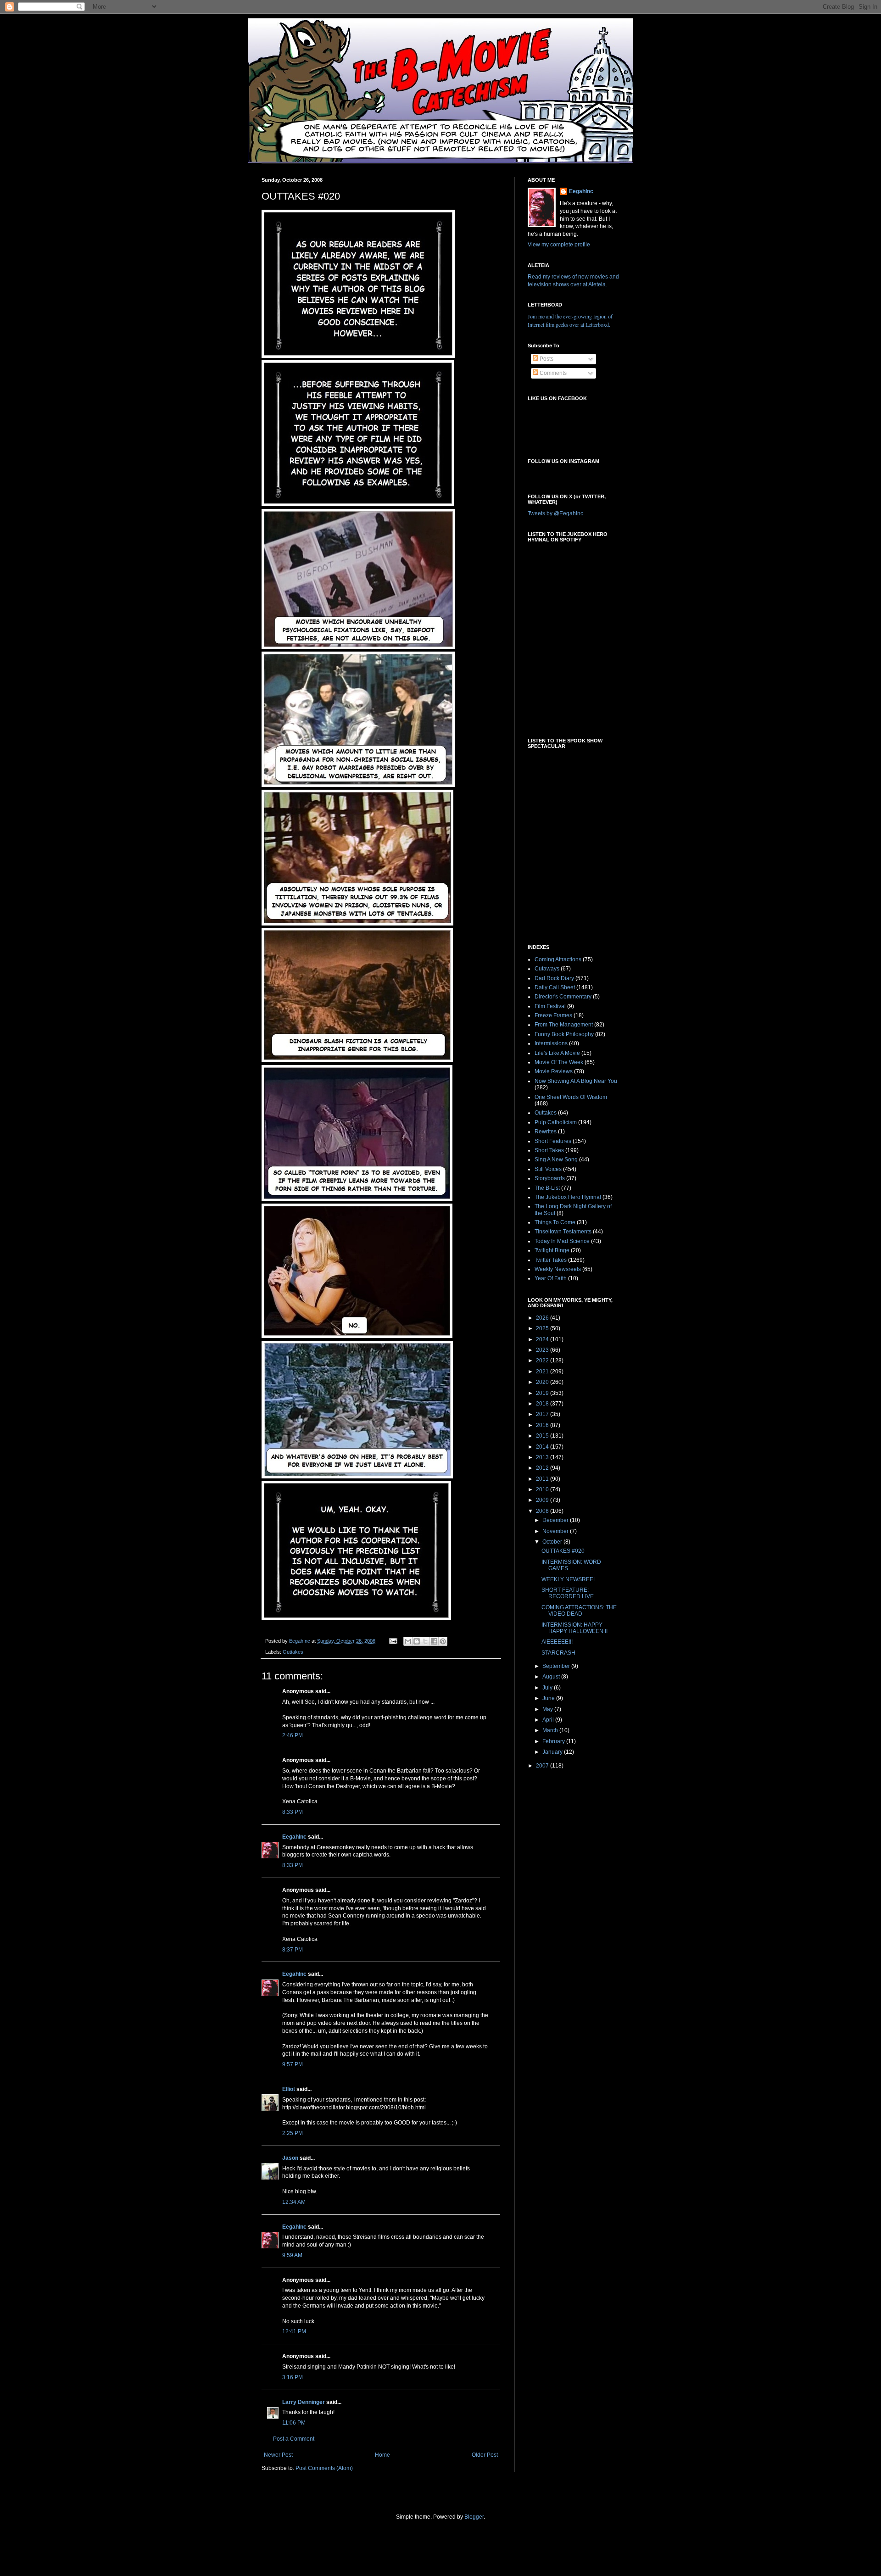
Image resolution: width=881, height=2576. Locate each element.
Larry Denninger (304, 2402)
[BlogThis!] (417, 1641)
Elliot (289, 2089)
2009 (543, 1500)
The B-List (547, 1188)
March (551, 1730)
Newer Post (278, 2455)
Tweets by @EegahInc (555, 513)
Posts (546, 359)
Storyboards (550, 1178)
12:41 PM (294, 2331)
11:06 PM (294, 2423)
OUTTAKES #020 (563, 1551)
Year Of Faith (551, 1278)
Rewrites (546, 1132)
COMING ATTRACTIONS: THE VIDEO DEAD (579, 1611)
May (548, 1709)
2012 (543, 1468)
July (548, 1688)
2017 (543, 1414)
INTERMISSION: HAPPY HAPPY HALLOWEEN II (574, 1628)
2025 (543, 1328)
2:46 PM (293, 1735)
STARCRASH (558, 1653)
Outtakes (293, 1652)
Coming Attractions (558, 959)
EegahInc (294, 1837)
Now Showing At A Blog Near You (576, 1081)
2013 (543, 1457)
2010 (543, 1489)
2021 (543, 1372)
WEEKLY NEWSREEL (569, 1579)
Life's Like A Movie (557, 1053)
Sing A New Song (556, 1160)
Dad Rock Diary (554, 978)
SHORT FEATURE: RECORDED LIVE (568, 1593)
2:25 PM (293, 2133)
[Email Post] (393, 1641)
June (549, 1698)
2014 (543, 1447)
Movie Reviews (554, 1071)
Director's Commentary (563, 997)
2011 (543, 1479)
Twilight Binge (552, 1250)
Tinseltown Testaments (563, 1232)
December (556, 1520)
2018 (543, 1404)
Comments (552, 373)
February (554, 1741)
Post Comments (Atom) (324, 2468)
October (553, 1542)
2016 (543, 1425)
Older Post (485, 2455)
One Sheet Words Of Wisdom (571, 1097)
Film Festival (550, 1006)
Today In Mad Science (562, 1241)
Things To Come (555, 1222)
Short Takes (549, 1150)
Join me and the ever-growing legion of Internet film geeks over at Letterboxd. (570, 320)
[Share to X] (425, 1641)
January (553, 1752)
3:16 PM (293, 2377)
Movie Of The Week (559, 1062)
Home (382, 2455)
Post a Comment (294, 2439)
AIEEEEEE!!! (557, 1642)
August (552, 1677)
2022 (543, 1360)
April (549, 1720)
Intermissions (551, 1043)
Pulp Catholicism (556, 1122)
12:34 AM (294, 2202)
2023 (543, 1350)
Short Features (553, 1141)
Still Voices (548, 1169)
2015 (543, 1436)
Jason (290, 2158)
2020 (543, 1382)
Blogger (474, 2517)
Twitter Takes (551, 1260)
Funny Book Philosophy (564, 1034)
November (556, 1531)
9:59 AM (292, 2255)
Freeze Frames (553, 1015)
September (557, 1666)
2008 (543, 1511)
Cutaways (547, 969)
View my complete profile (559, 245)
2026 (543, 1318)
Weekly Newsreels (558, 1269)
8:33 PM (293, 1812)
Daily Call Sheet (555, 987)
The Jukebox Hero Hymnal (568, 1197)
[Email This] (408, 1641)
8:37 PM (293, 1950)
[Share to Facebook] (434, 1641)
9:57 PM (293, 2064)
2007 (543, 1766)
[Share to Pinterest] (443, 1641)
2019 (543, 1393)
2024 (543, 1339)
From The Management (564, 1025)
